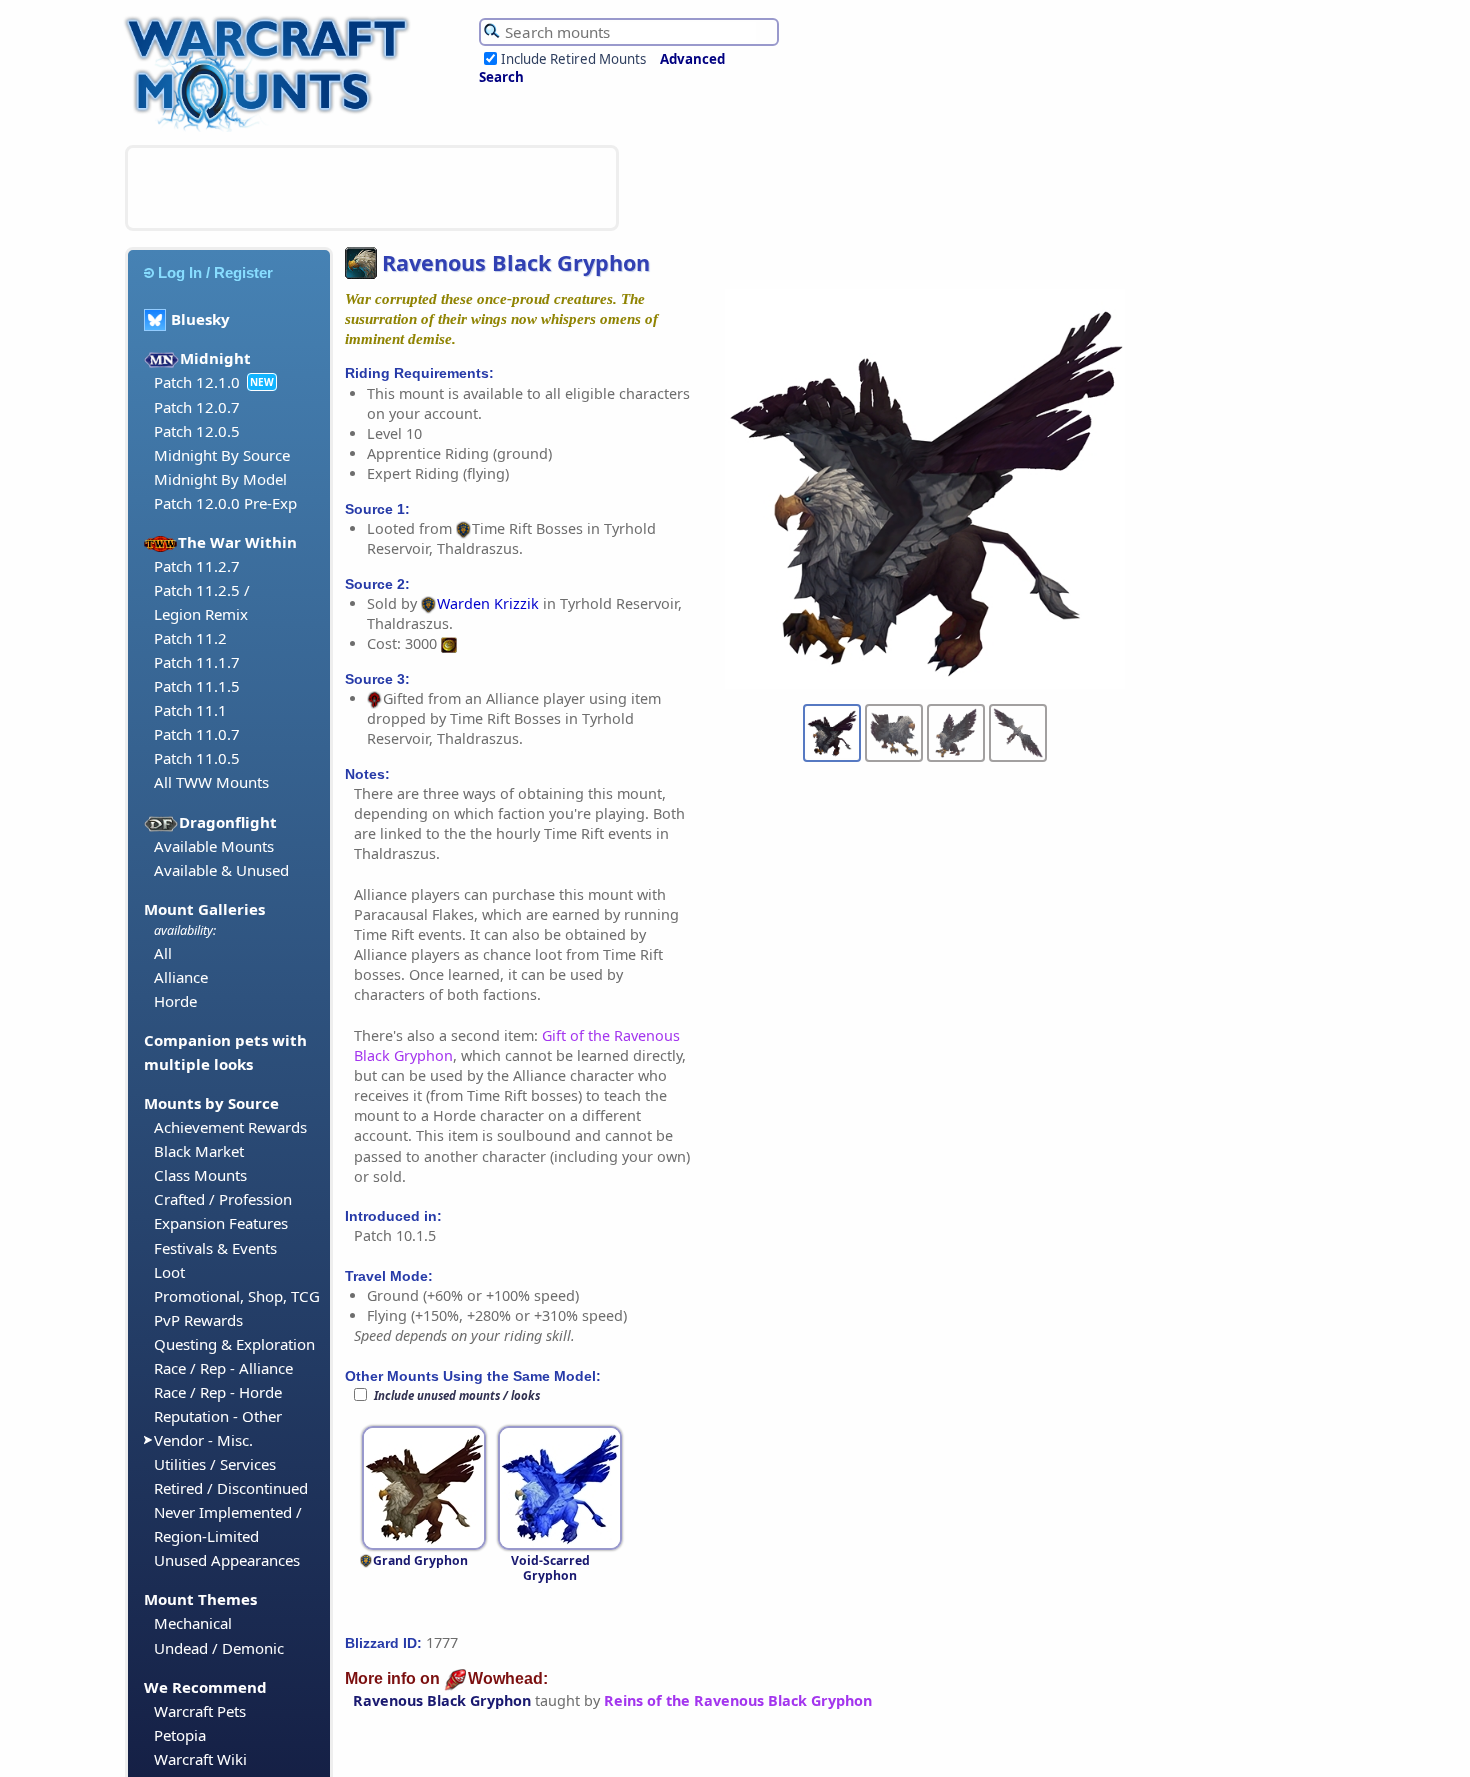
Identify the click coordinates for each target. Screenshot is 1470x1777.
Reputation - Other (218, 1416)
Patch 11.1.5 (197, 686)
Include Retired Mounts (573, 59)
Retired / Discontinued (231, 1488)
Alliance (181, 977)
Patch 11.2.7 (197, 566)
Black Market (199, 1151)
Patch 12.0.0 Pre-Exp (225, 503)
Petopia (180, 1735)
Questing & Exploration (234, 1344)
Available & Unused (221, 870)
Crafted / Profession (223, 1199)
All (163, 953)
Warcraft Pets (200, 1711)
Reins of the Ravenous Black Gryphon (738, 1700)
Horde (175, 1001)
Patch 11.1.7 (197, 662)
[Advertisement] (372, 188)
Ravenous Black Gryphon (442, 1700)
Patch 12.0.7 (197, 407)
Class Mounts (200, 1175)
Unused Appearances (227, 1560)
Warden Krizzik (488, 603)
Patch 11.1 (190, 710)
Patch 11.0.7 (197, 734)
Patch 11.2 (190, 638)
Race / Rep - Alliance (223, 1368)
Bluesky (200, 319)
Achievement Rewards (230, 1127)
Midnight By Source (222, 455)
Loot (169, 1272)
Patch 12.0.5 (197, 431)
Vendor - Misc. (203, 1440)
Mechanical (193, 1623)
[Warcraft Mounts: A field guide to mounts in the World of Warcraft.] (271, 129)
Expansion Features (221, 1223)
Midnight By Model (220, 479)
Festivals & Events (215, 1248)
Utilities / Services (215, 1464)
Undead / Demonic (219, 1648)
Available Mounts (214, 846)
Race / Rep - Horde (218, 1392)
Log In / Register (215, 272)
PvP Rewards (198, 1320)
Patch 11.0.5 (197, 758)
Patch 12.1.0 (197, 382)
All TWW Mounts (211, 782)
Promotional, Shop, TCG (237, 1296)
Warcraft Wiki (200, 1759)
